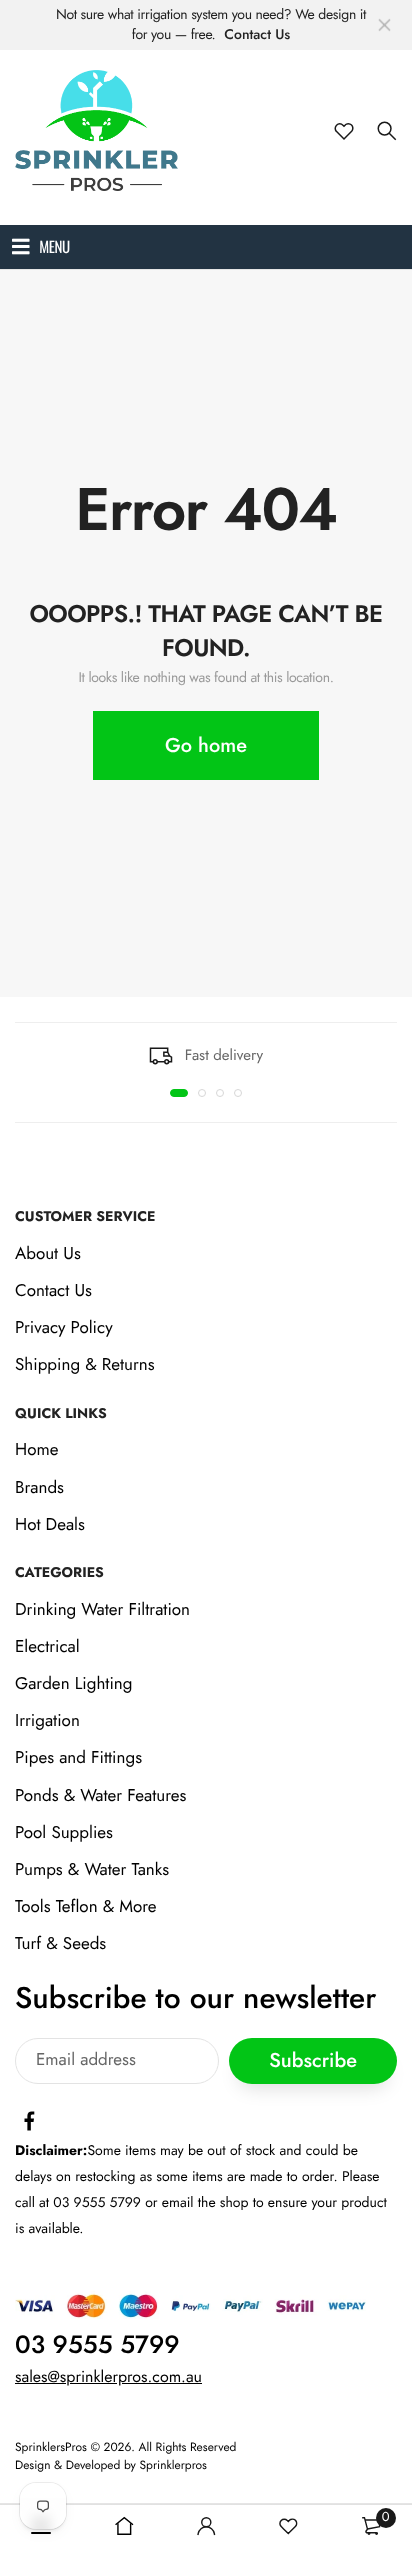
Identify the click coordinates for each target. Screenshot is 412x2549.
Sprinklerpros (173, 2466)
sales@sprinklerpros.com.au (108, 2377)
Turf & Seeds (60, 1945)
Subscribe (313, 2060)
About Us (48, 1254)
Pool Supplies (64, 1833)
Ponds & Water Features (100, 1796)
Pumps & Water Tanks (92, 1870)
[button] (179, 1093)
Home (36, 1451)
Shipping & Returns (85, 1366)
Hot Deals (50, 1525)
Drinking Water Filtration (102, 1610)
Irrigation (47, 1722)
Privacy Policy (64, 1328)
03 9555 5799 (97, 2345)
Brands (39, 1488)
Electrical (47, 1647)
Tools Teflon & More (86, 1907)
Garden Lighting (73, 1684)
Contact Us (257, 35)
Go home (206, 745)
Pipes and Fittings (78, 1759)
